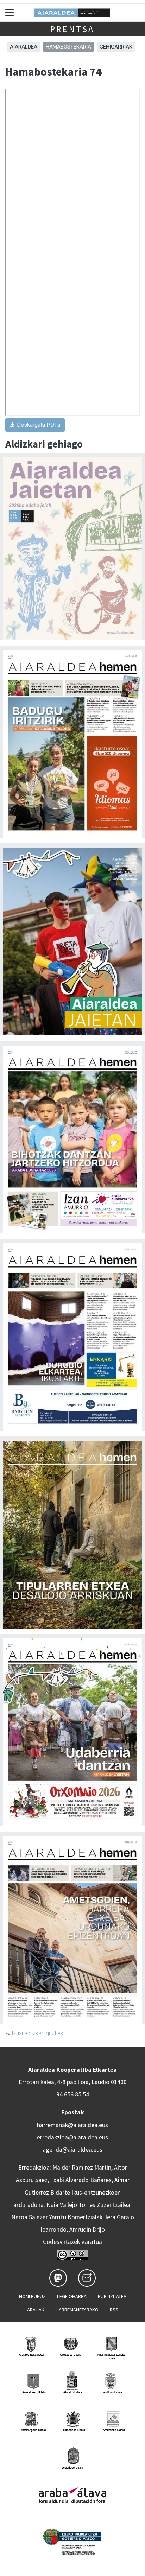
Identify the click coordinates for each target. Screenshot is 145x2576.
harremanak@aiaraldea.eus (72, 2125)
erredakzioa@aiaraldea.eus (72, 2137)
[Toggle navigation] (10, 12)
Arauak (36, 2310)
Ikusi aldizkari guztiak (37, 2033)
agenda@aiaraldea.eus (72, 2150)
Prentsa (73, 29)
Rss (114, 2310)
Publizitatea (112, 2296)
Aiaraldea (24, 47)
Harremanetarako (77, 2310)
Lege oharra (72, 2296)
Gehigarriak (116, 47)
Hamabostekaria (68, 47)
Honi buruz (32, 2296)
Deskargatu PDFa (38, 425)
